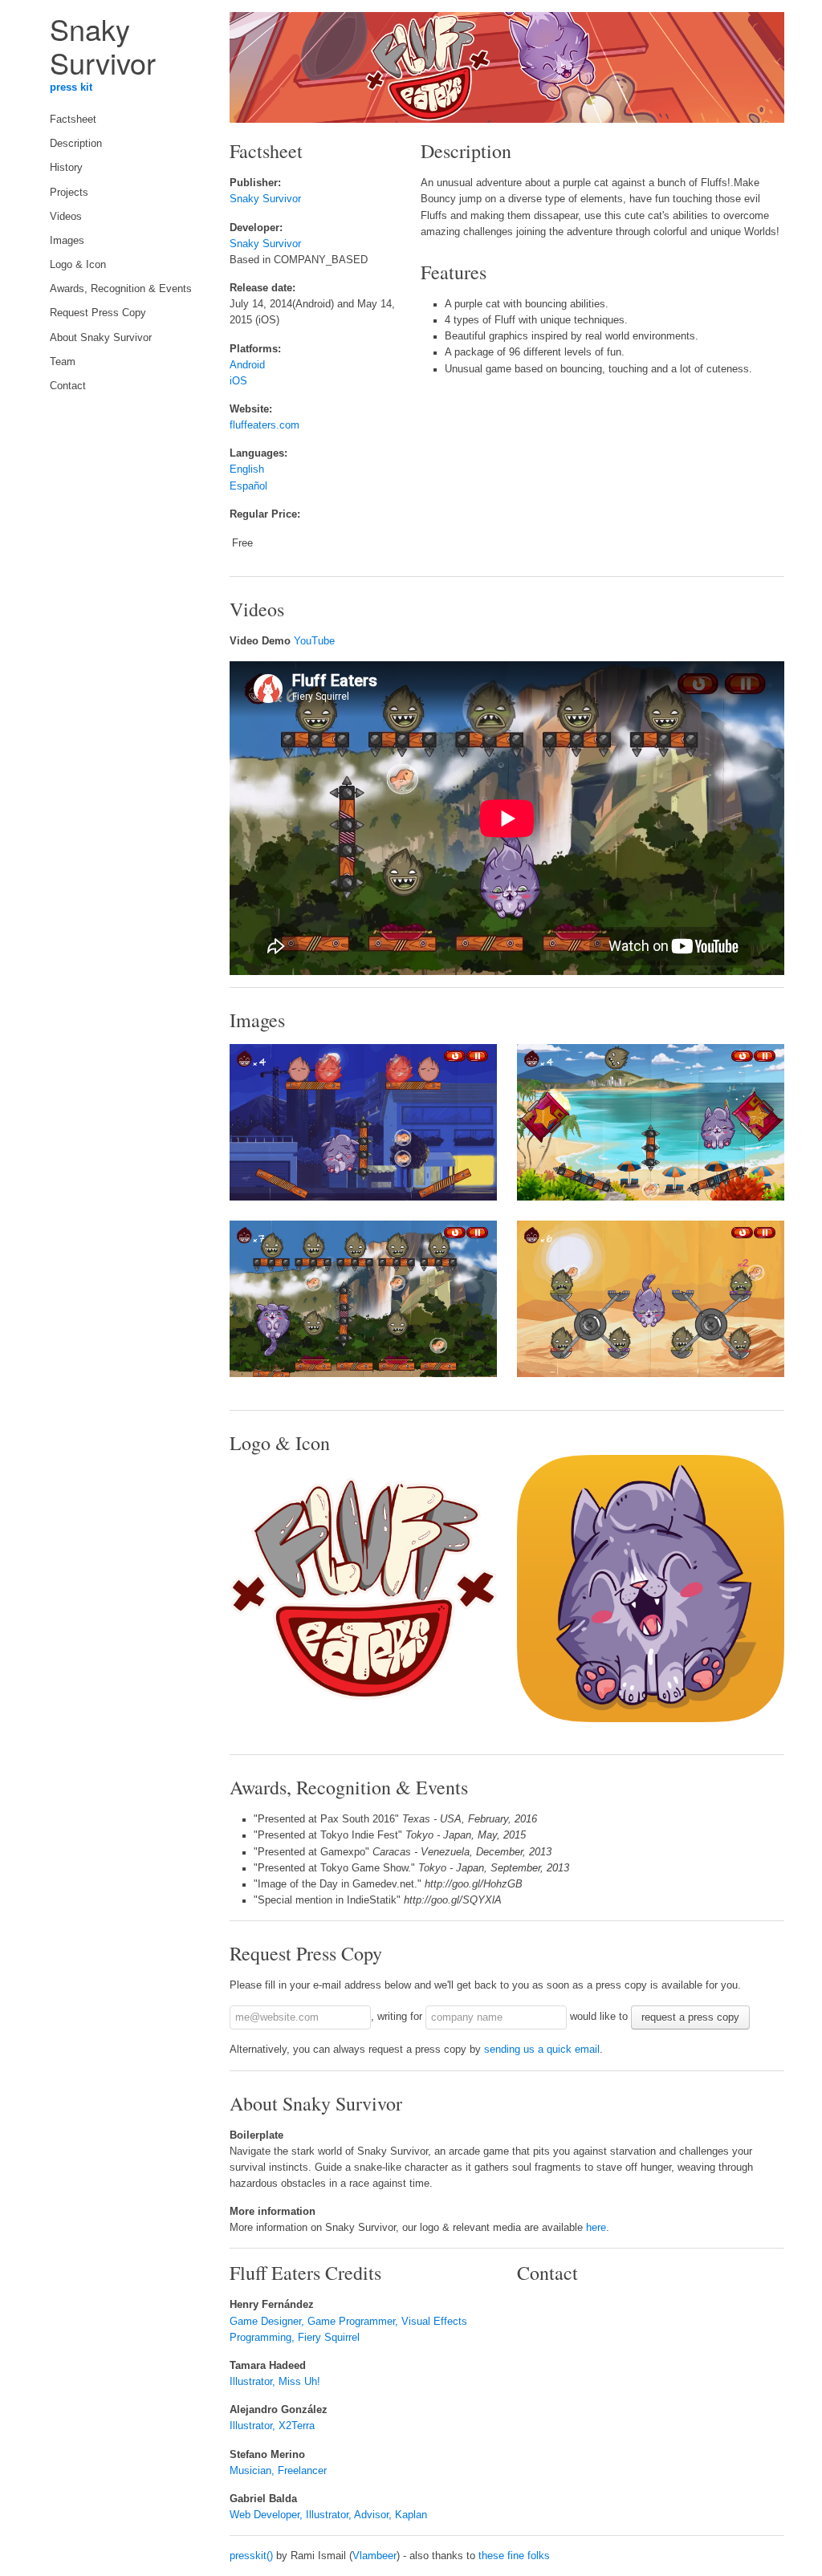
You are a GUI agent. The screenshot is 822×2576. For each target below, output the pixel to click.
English (247, 469)
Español (248, 486)
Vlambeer (374, 2556)
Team (63, 362)
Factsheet (73, 120)
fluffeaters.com (265, 425)
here (596, 2228)
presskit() (251, 2556)
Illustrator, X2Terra (272, 2426)
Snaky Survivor (265, 199)
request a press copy (690, 2017)
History (66, 168)
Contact (68, 386)
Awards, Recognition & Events (121, 289)
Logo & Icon (78, 265)
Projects (69, 193)
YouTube (314, 641)
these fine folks (514, 2556)
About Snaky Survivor (101, 338)
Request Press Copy (98, 313)
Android (247, 365)
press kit (71, 87)
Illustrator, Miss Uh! (275, 2382)
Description (76, 144)
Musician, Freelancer (278, 2471)
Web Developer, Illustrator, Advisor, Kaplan (328, 2515)
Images (67, 241)
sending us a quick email (542, 2050)
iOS (238, 381)
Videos (66, 217)
